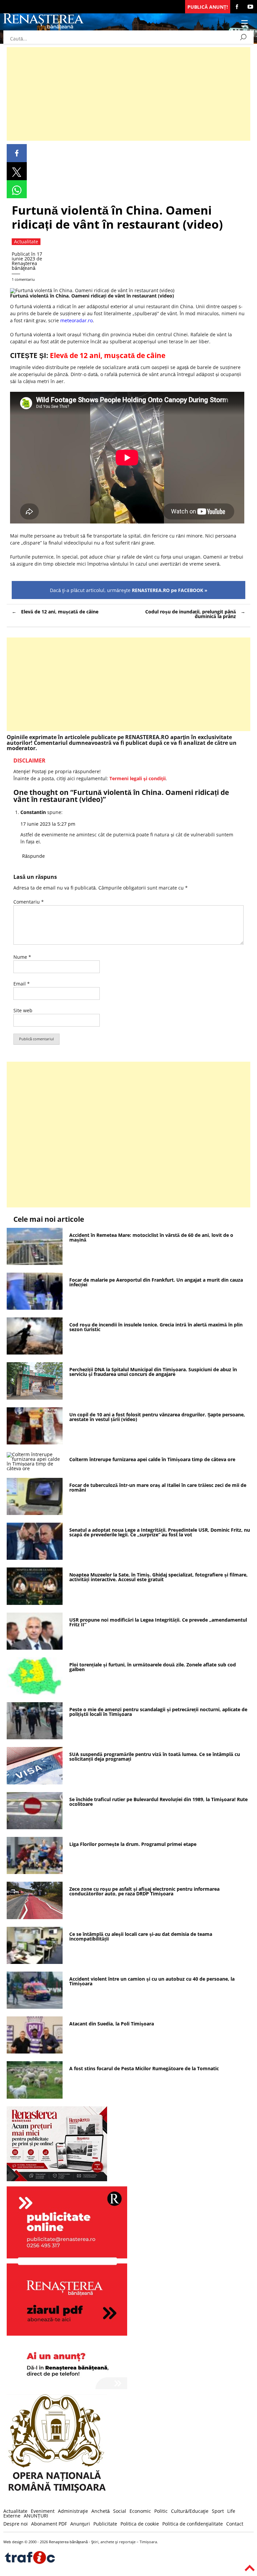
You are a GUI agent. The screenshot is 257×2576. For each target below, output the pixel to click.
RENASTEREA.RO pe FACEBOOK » (170, 590)
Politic (161, 2511)
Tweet (17, 171)
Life (231, 2511)
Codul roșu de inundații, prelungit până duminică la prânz (191, 614)
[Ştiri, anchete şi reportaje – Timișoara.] (44, 28)
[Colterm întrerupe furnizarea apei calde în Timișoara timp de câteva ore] (35, 1468)
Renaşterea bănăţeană (24, 266)
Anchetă (101, 2511)
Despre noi (16, 2524)
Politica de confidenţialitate (193, 2524)
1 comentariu (23, 279)
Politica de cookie (140, 2524)
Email (22, 984)
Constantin (33, 812)
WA (17, 189)
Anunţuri (80, 2524)
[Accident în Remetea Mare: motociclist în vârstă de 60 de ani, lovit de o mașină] (35, 1263)
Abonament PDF (49, 2524)
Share (17, 153)
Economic (140, 2511)
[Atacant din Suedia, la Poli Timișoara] (35, 2052)
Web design (13, 2542)
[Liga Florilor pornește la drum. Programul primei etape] (35, 1872)
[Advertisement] (128, 94)
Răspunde (33, 856)
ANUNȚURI (36, 2516)
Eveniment (43, 2511)
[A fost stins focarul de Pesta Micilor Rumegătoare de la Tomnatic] (35, 2097)
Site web (23, 1010)
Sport (218, 2511)
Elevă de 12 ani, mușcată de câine (60, 612)
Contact (235, 2524)
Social (120, 2511)
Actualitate (15, 2511)
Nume (22, 957)
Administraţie (73, 2511)
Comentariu (29, 902)
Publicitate (105, 2524)
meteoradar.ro (76, 320)
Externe (12, 2516)
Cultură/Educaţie (190, 2511)
